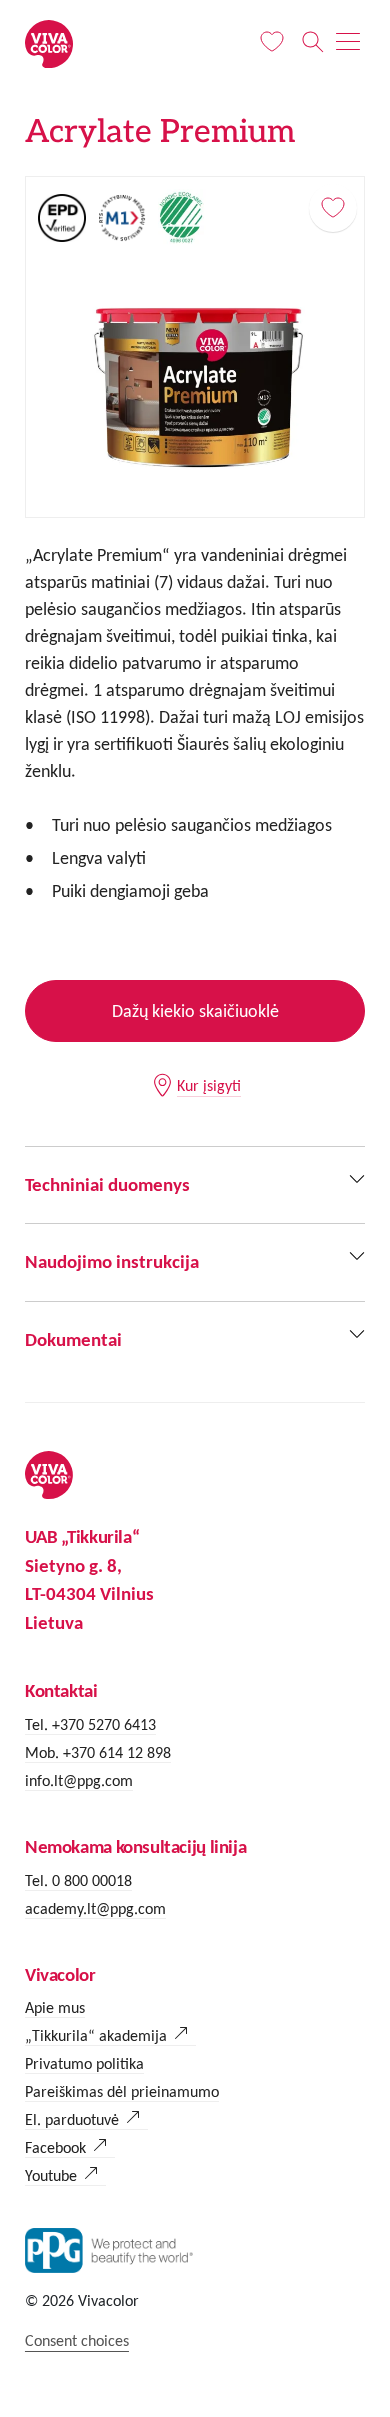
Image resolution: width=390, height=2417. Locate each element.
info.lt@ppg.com (79, 1780)
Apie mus (55, 2007)
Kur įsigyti (209, 1085)
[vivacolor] (49, 42)
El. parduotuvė (72, 2119)
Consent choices (77, 2340)
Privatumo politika (84, 2063)
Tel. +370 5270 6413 (90, 1724)
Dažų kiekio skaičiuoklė (195, 1011)
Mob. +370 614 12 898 (98, 1752)
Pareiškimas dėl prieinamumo (122, 2091)
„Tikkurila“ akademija (96, 2035)
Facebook (55, 2147)
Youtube (51, 2175)
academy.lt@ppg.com (95, 1908)
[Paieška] (312, 42)
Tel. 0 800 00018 (78, 1880)
